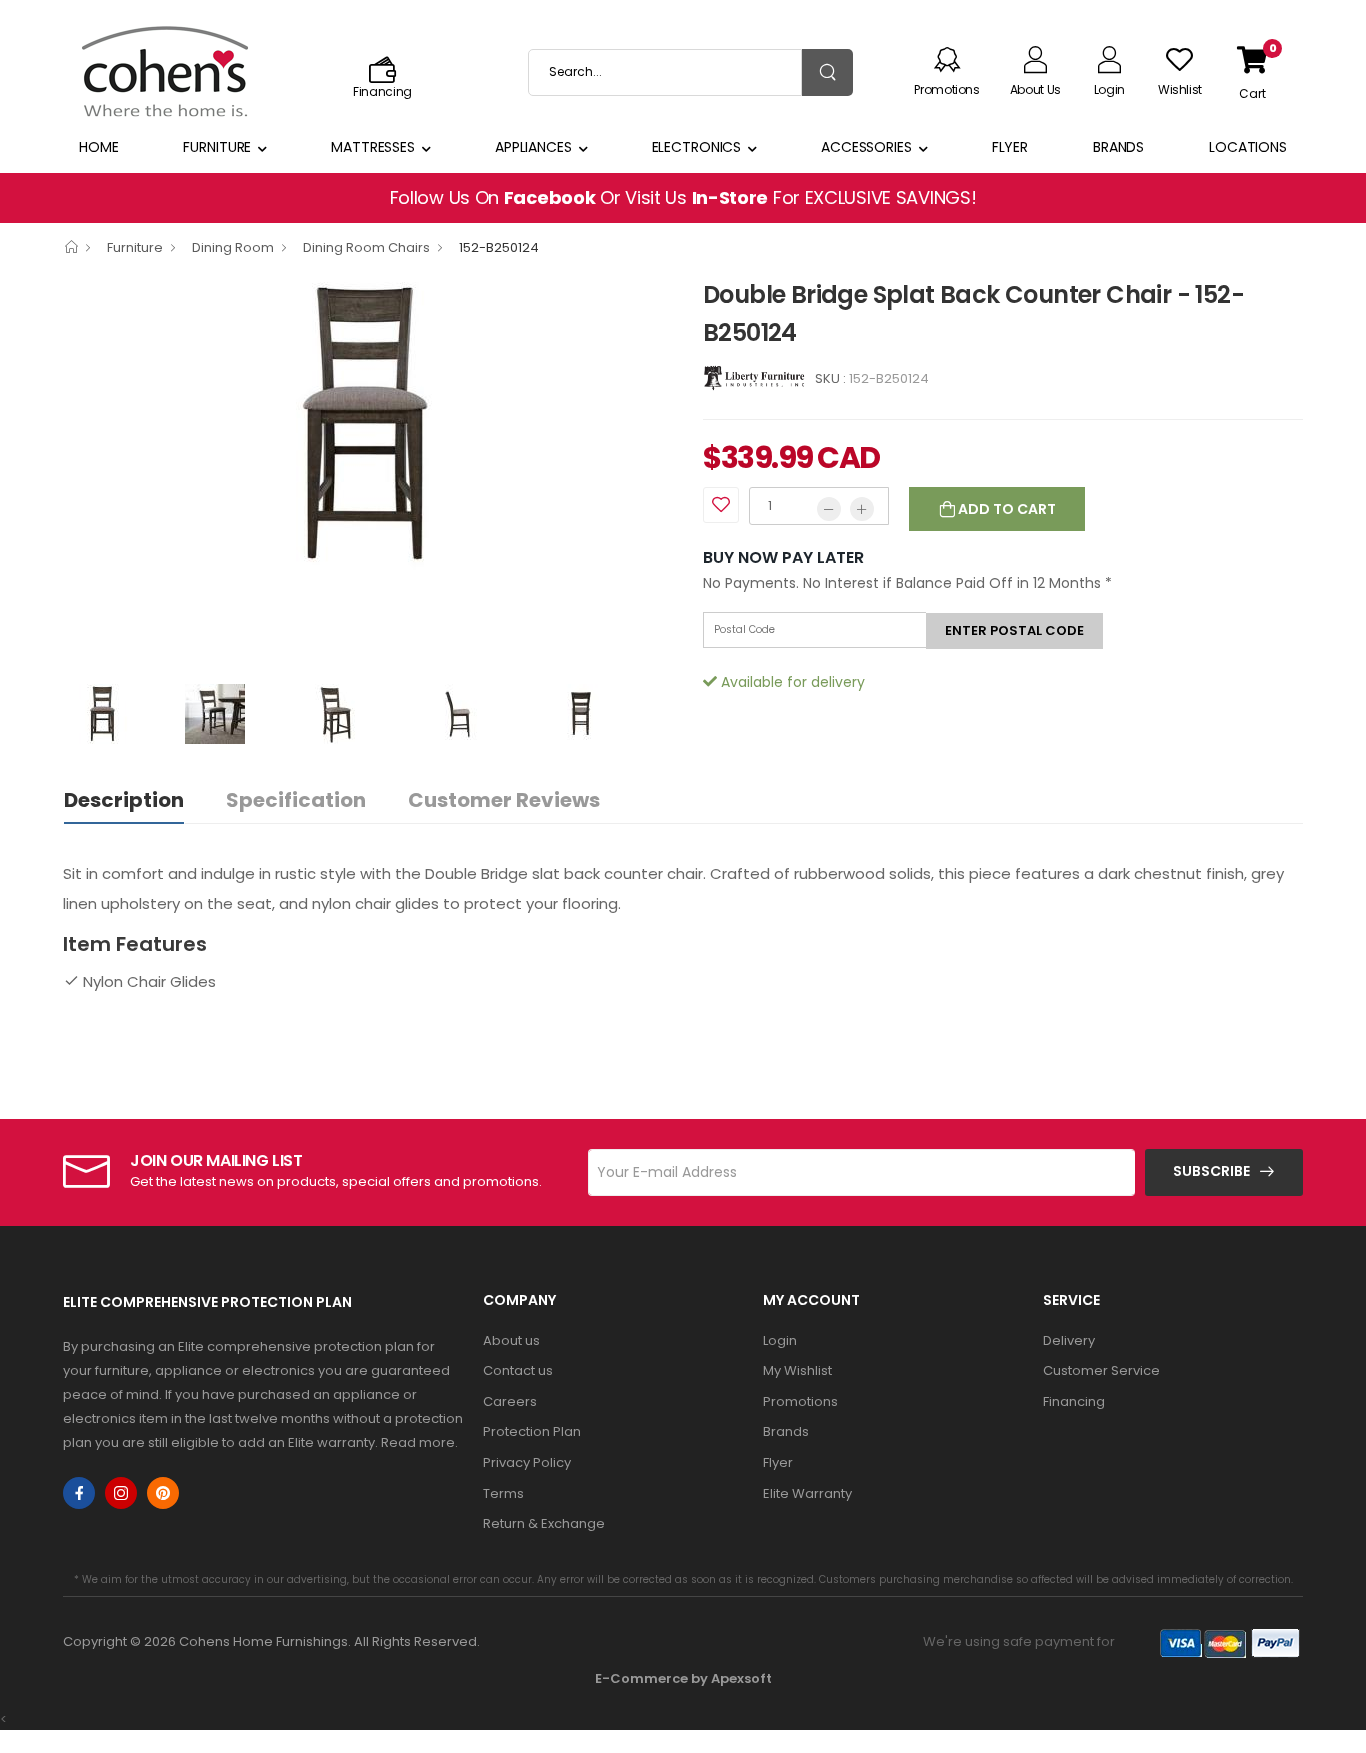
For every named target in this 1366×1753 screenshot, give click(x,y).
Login (780, 1340)
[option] (368, 424)
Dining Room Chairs (366, 247)
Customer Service (1101, 1370)
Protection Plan (532, 1431)
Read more (418, 1442)
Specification (296, 800)
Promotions (800, 1401)
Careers (510, 1401)
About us (511, 1340)
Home (99, 147)
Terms (503, 1493)
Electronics (697, 147)
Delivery (1069, 1340)
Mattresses (373, 147)
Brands (1118, 147)
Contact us (518, 1370)
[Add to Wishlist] (721, 505)
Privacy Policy (527, 1462)
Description (124, 800)
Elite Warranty (807, 1493)
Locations (1248, 147)
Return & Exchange (544, 1523)
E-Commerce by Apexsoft (683, 1678)
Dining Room (233, 247)
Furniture (217, 147)
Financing (1074, 1401)
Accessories (866, 147)
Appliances (533, 147)
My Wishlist (797, 1370)
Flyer (1010, 147)
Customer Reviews (504, 800)
